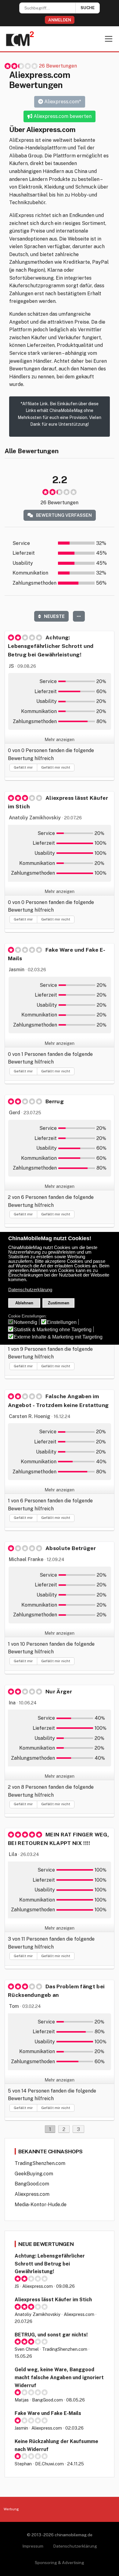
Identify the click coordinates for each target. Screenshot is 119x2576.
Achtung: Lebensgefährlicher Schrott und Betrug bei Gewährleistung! (50, 2264)
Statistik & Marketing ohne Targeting (53, 1330)
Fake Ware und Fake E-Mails (48, 2413)
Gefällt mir (23, 767)
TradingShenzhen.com (40, 2163)
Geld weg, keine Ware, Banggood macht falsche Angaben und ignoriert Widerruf (59, 2377)
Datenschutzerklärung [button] (30, 1290)
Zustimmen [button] (59, 1303)
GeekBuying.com (34, 2174)
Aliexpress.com (32, 2194)
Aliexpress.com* (62, 102)
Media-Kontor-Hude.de (41, 2205)
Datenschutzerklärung (75, 2546)
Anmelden (60, 20)
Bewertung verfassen (63, 515)
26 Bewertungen (58, 66)
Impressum (33, 2546)
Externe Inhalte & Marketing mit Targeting (58, 1337)
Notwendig (25, 1322)
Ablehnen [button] (24, 1303)
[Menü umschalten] (109, 39)
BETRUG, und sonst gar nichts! (51, 2335)
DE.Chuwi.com (49, 2464)
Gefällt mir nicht (56, 767)
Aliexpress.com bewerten (62, 116)
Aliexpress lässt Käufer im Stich (53, 2300)
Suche (88, 8)
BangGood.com (32, 2184)
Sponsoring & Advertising (60, 2563)
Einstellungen (62, 1322)
